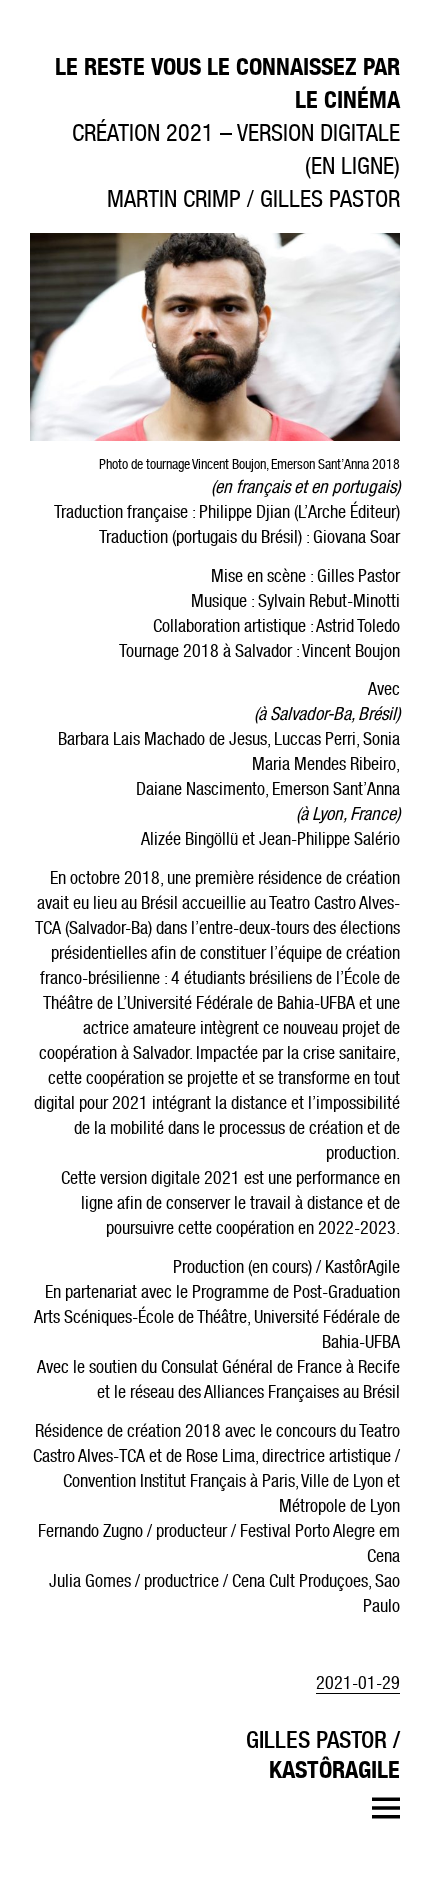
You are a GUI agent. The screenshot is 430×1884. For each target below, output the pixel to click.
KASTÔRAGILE (334, 1769)
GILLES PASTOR (316, 1739)
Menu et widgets (385, 1808)
